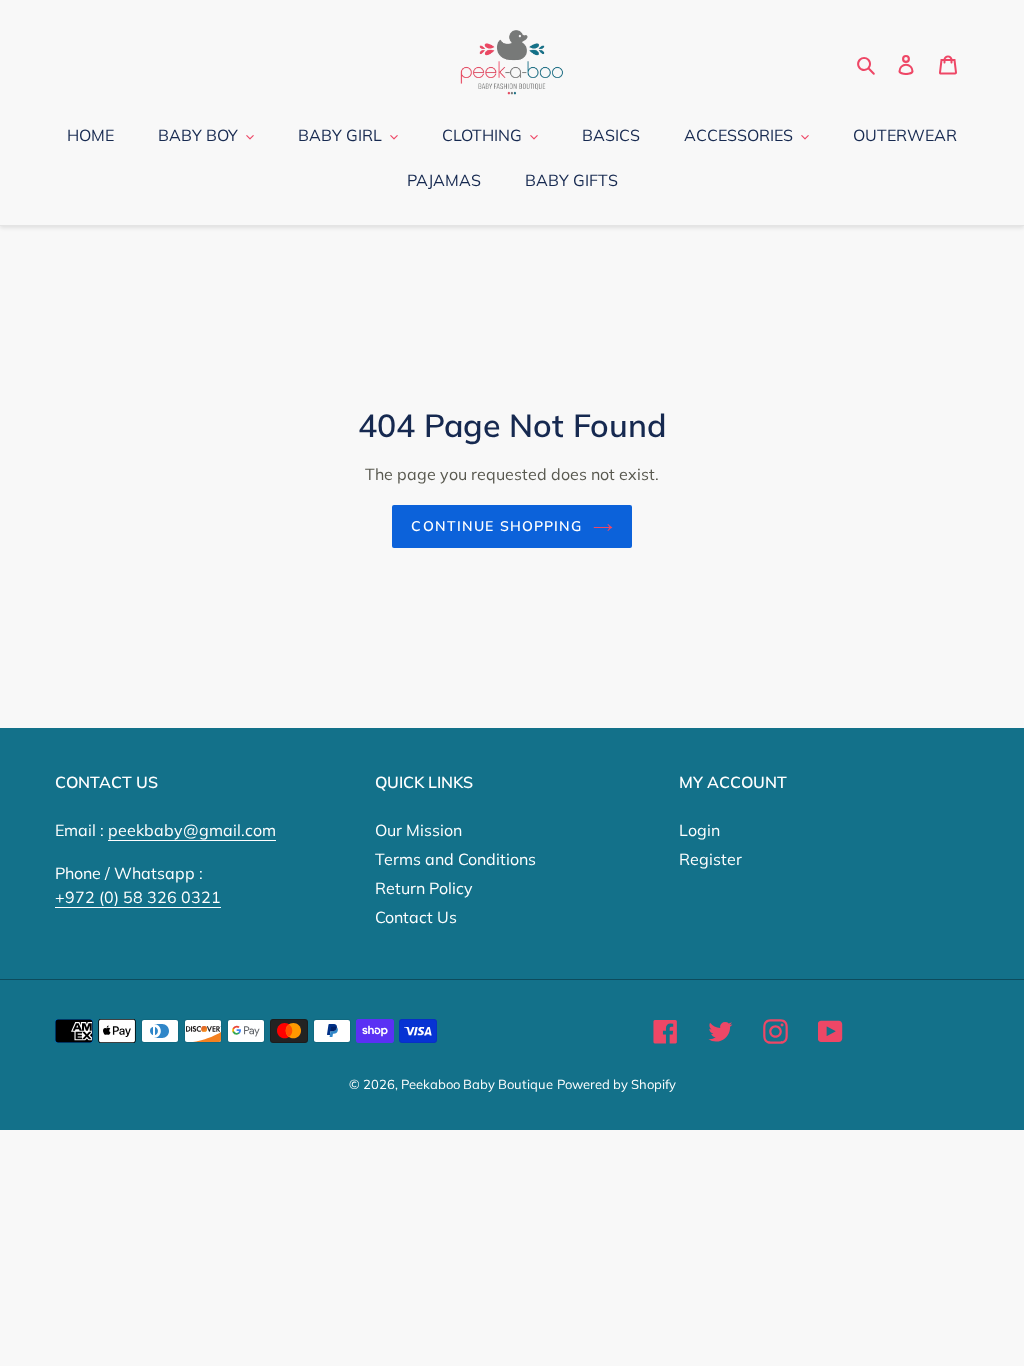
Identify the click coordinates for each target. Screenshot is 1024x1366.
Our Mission (418, 830)
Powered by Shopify (616, 1084)
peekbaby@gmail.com (192, 830)
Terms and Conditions (455, 859)
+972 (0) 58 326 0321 (138, 897)
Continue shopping (496, 526)
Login (699, 830)
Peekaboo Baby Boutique (477, 1084)
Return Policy (424, 888)
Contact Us (416, 917)
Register (710, 859)
